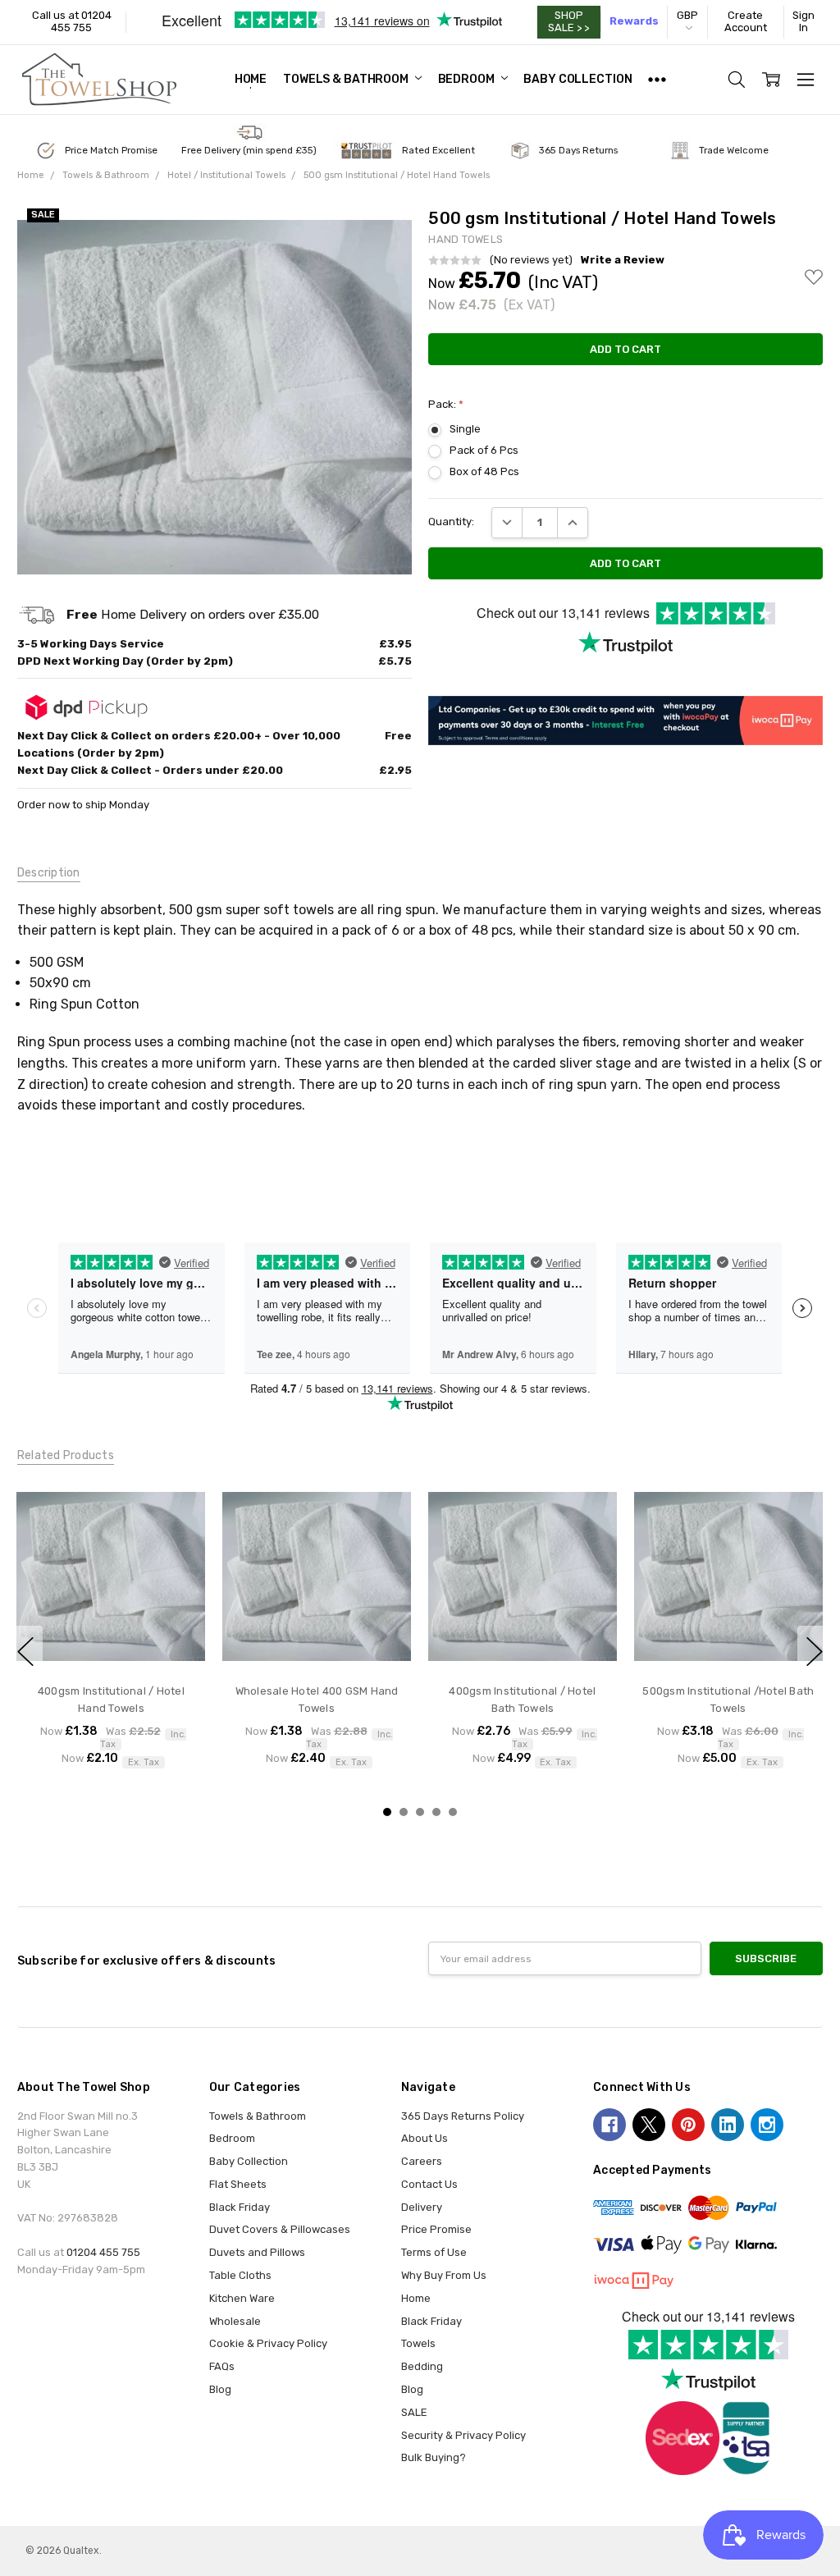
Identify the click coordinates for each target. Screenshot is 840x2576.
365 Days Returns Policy (463, 2116)
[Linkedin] (728, 2125)
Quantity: (451, 522)
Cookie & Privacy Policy (268, 2343)
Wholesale (235, 2321)
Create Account (746, 21)
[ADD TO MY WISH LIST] (178, 1535)
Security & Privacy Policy (463, 2435)
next (815, 1651)
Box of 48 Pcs (484, 471)
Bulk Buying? (434, 2457)
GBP (687, 15)
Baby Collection (577, 79)
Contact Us (429, 2184)
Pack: (446, 404)
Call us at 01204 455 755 (72, 21)
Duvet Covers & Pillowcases (280, 2229)
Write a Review (623, 260)
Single (465, 429)
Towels (418, 2343)
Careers (422, 2161)
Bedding (422, 2366)
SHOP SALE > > (568, 21)
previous (25, 1651)
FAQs (222, 2366)
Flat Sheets (238, 2184)
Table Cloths (240, 2275)
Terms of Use (434, 2252)
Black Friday (240, 2207)
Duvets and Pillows (257, 2252)
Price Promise (436, 2229)
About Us (425, 2138)
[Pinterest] (688, 2125)
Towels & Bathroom (347, 79)
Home (251, 79)
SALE (414, 2412)
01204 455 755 (103, 2252)
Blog (220, 2389)
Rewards (634, 21)
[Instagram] (767, 2125)
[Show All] (657, 80)
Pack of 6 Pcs (484, 450)
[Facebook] (609, 2125)
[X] (649, 2125)
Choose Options (111, 1639)
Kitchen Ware (242, 2298)
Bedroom (468, 79)
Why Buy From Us (444, 2275)
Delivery (422, 2207)
